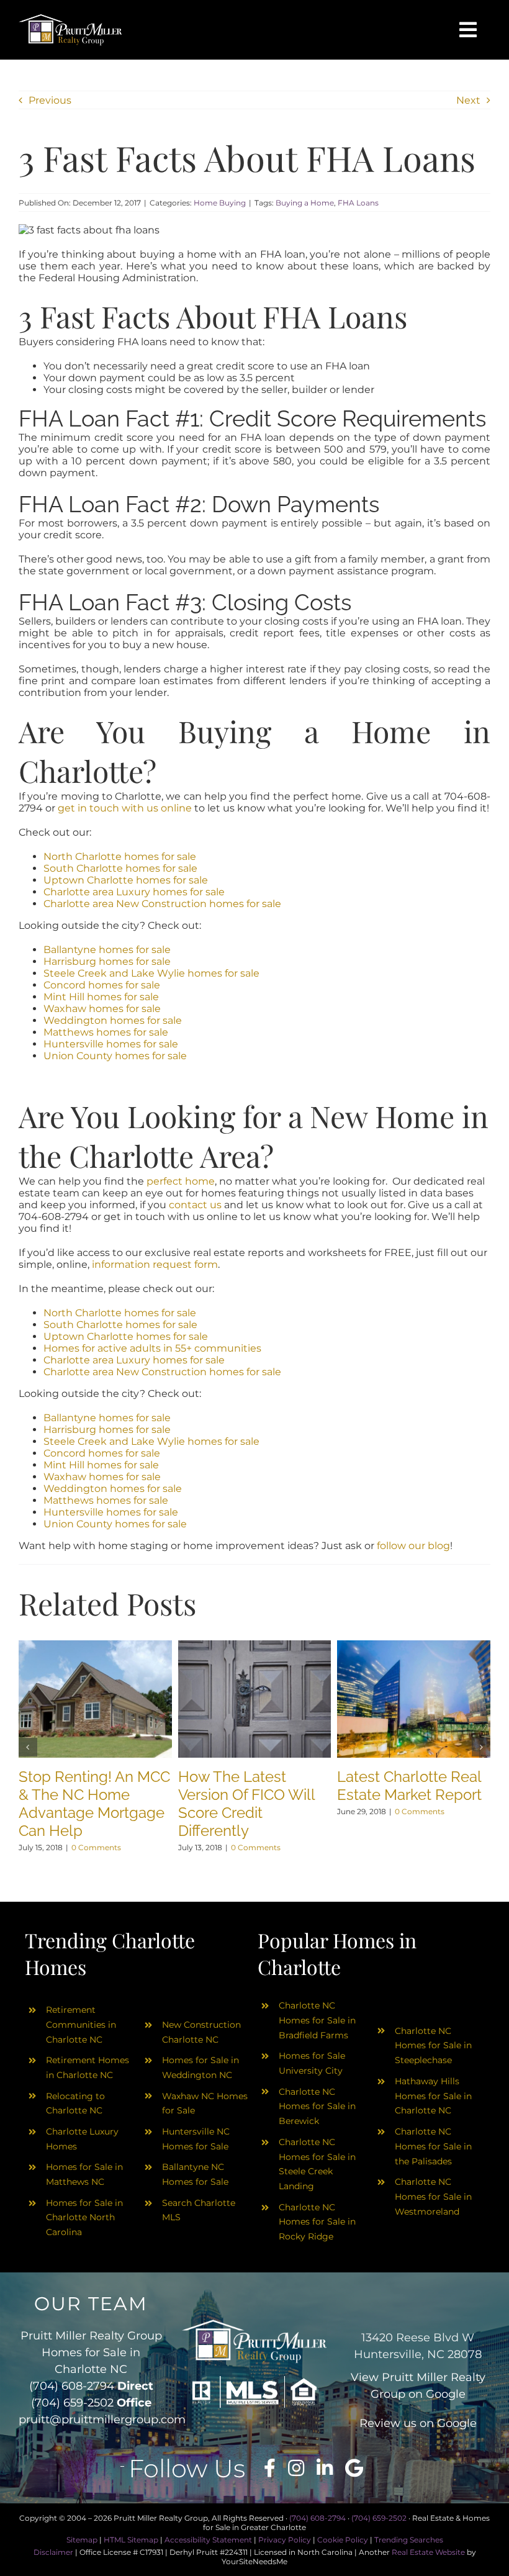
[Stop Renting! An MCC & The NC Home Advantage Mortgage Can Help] (95, 1646)
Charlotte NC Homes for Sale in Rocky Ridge (317, 2222)
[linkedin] (325, 2468)
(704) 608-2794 (72, 2386)
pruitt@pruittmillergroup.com (102, 2420)
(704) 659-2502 (72, 2403)
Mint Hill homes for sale (101, 997)
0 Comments (96, 1847)
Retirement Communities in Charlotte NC (81, 2025)
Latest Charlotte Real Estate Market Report (409, 1786)
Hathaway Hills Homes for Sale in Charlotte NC (433, 2096)
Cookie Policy (343, 2540)
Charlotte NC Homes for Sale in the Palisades (433, 2146)
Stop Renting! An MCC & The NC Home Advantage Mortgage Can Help (94, 1804)
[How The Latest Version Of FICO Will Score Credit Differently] (255, 1646)
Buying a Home (305, 203)
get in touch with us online (125, 808)
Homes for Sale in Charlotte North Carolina (84, 2218)
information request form (155, 1264)
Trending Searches (409, 2540)
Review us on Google (418, 2423)
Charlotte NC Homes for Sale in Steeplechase (433, 2046)
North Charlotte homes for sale (120, 856)
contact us (195, 1205)
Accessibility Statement (208, 2540)
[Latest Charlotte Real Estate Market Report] (414, 1646)
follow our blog (413, 1546)
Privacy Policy (285, 2540)
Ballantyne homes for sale (107, 950)
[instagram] (296, 2468)
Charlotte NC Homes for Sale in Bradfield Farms (317, 2020)
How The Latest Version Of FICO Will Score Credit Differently (246, 1804)
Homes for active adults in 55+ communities (152, 1348)
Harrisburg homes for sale (107, 961)
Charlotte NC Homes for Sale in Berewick (317, 2107)
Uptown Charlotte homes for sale (126, 880)
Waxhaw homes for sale (102, 1009)
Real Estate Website (428, 2552)
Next (468, 100)
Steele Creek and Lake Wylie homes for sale (151, 973)
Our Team (91, 2304)
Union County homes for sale (115, 1056)
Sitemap (82, 2540)
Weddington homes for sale (113, 1020)
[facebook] (270, 2468)
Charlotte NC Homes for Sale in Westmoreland (433, 2197)
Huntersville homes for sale (111, 1044)
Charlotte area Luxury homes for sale (134, 892)
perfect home (181, 1181)
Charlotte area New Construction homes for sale (162, 904)
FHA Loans (358, 203)
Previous (50, 100)
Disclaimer (53, 2552)
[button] (28, 1747)
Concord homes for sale (102, 985)
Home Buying (220, 203)
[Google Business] (354, 2468)
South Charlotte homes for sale (120, 868)
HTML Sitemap (131, 2540)
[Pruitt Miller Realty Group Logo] (70, 18)
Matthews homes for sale (106, 1032)
